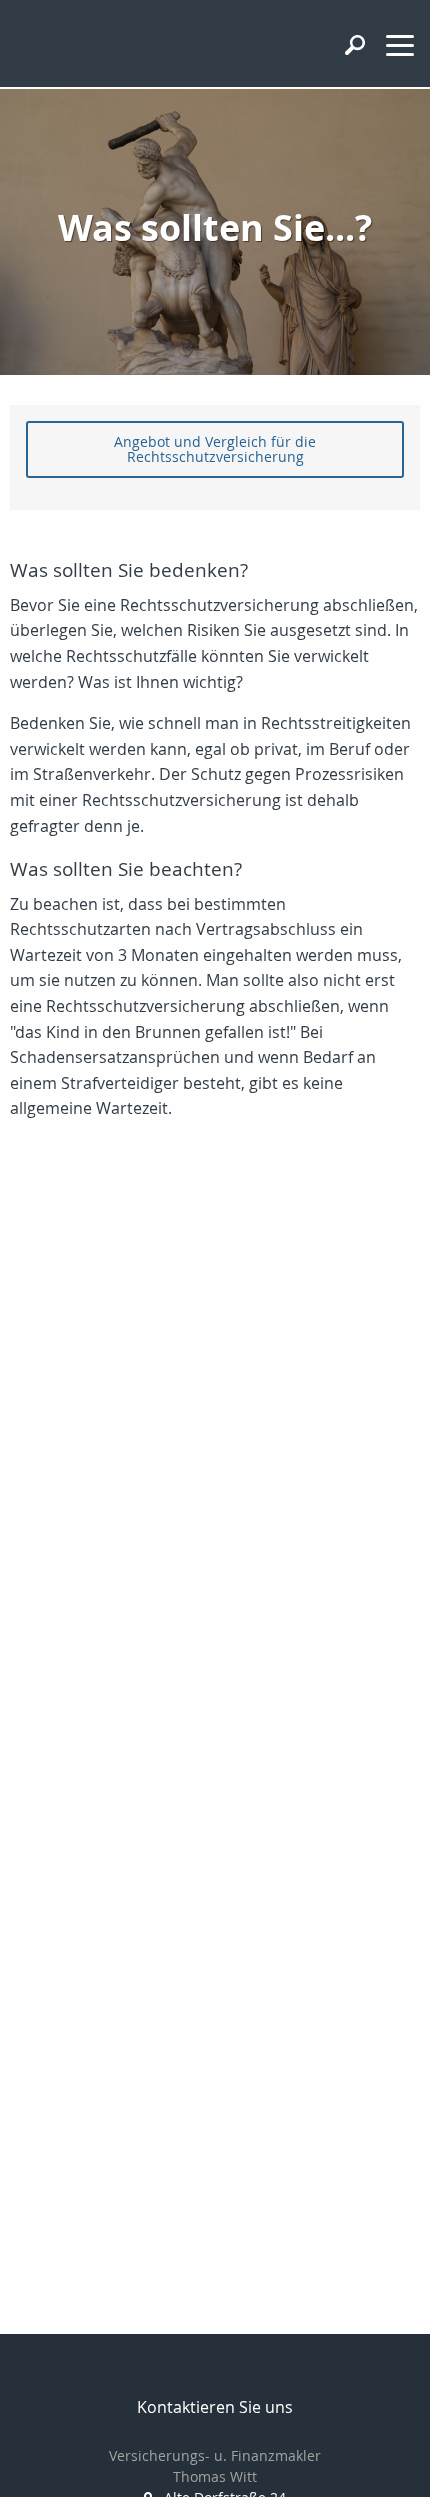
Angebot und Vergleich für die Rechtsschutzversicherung (215, 448)
